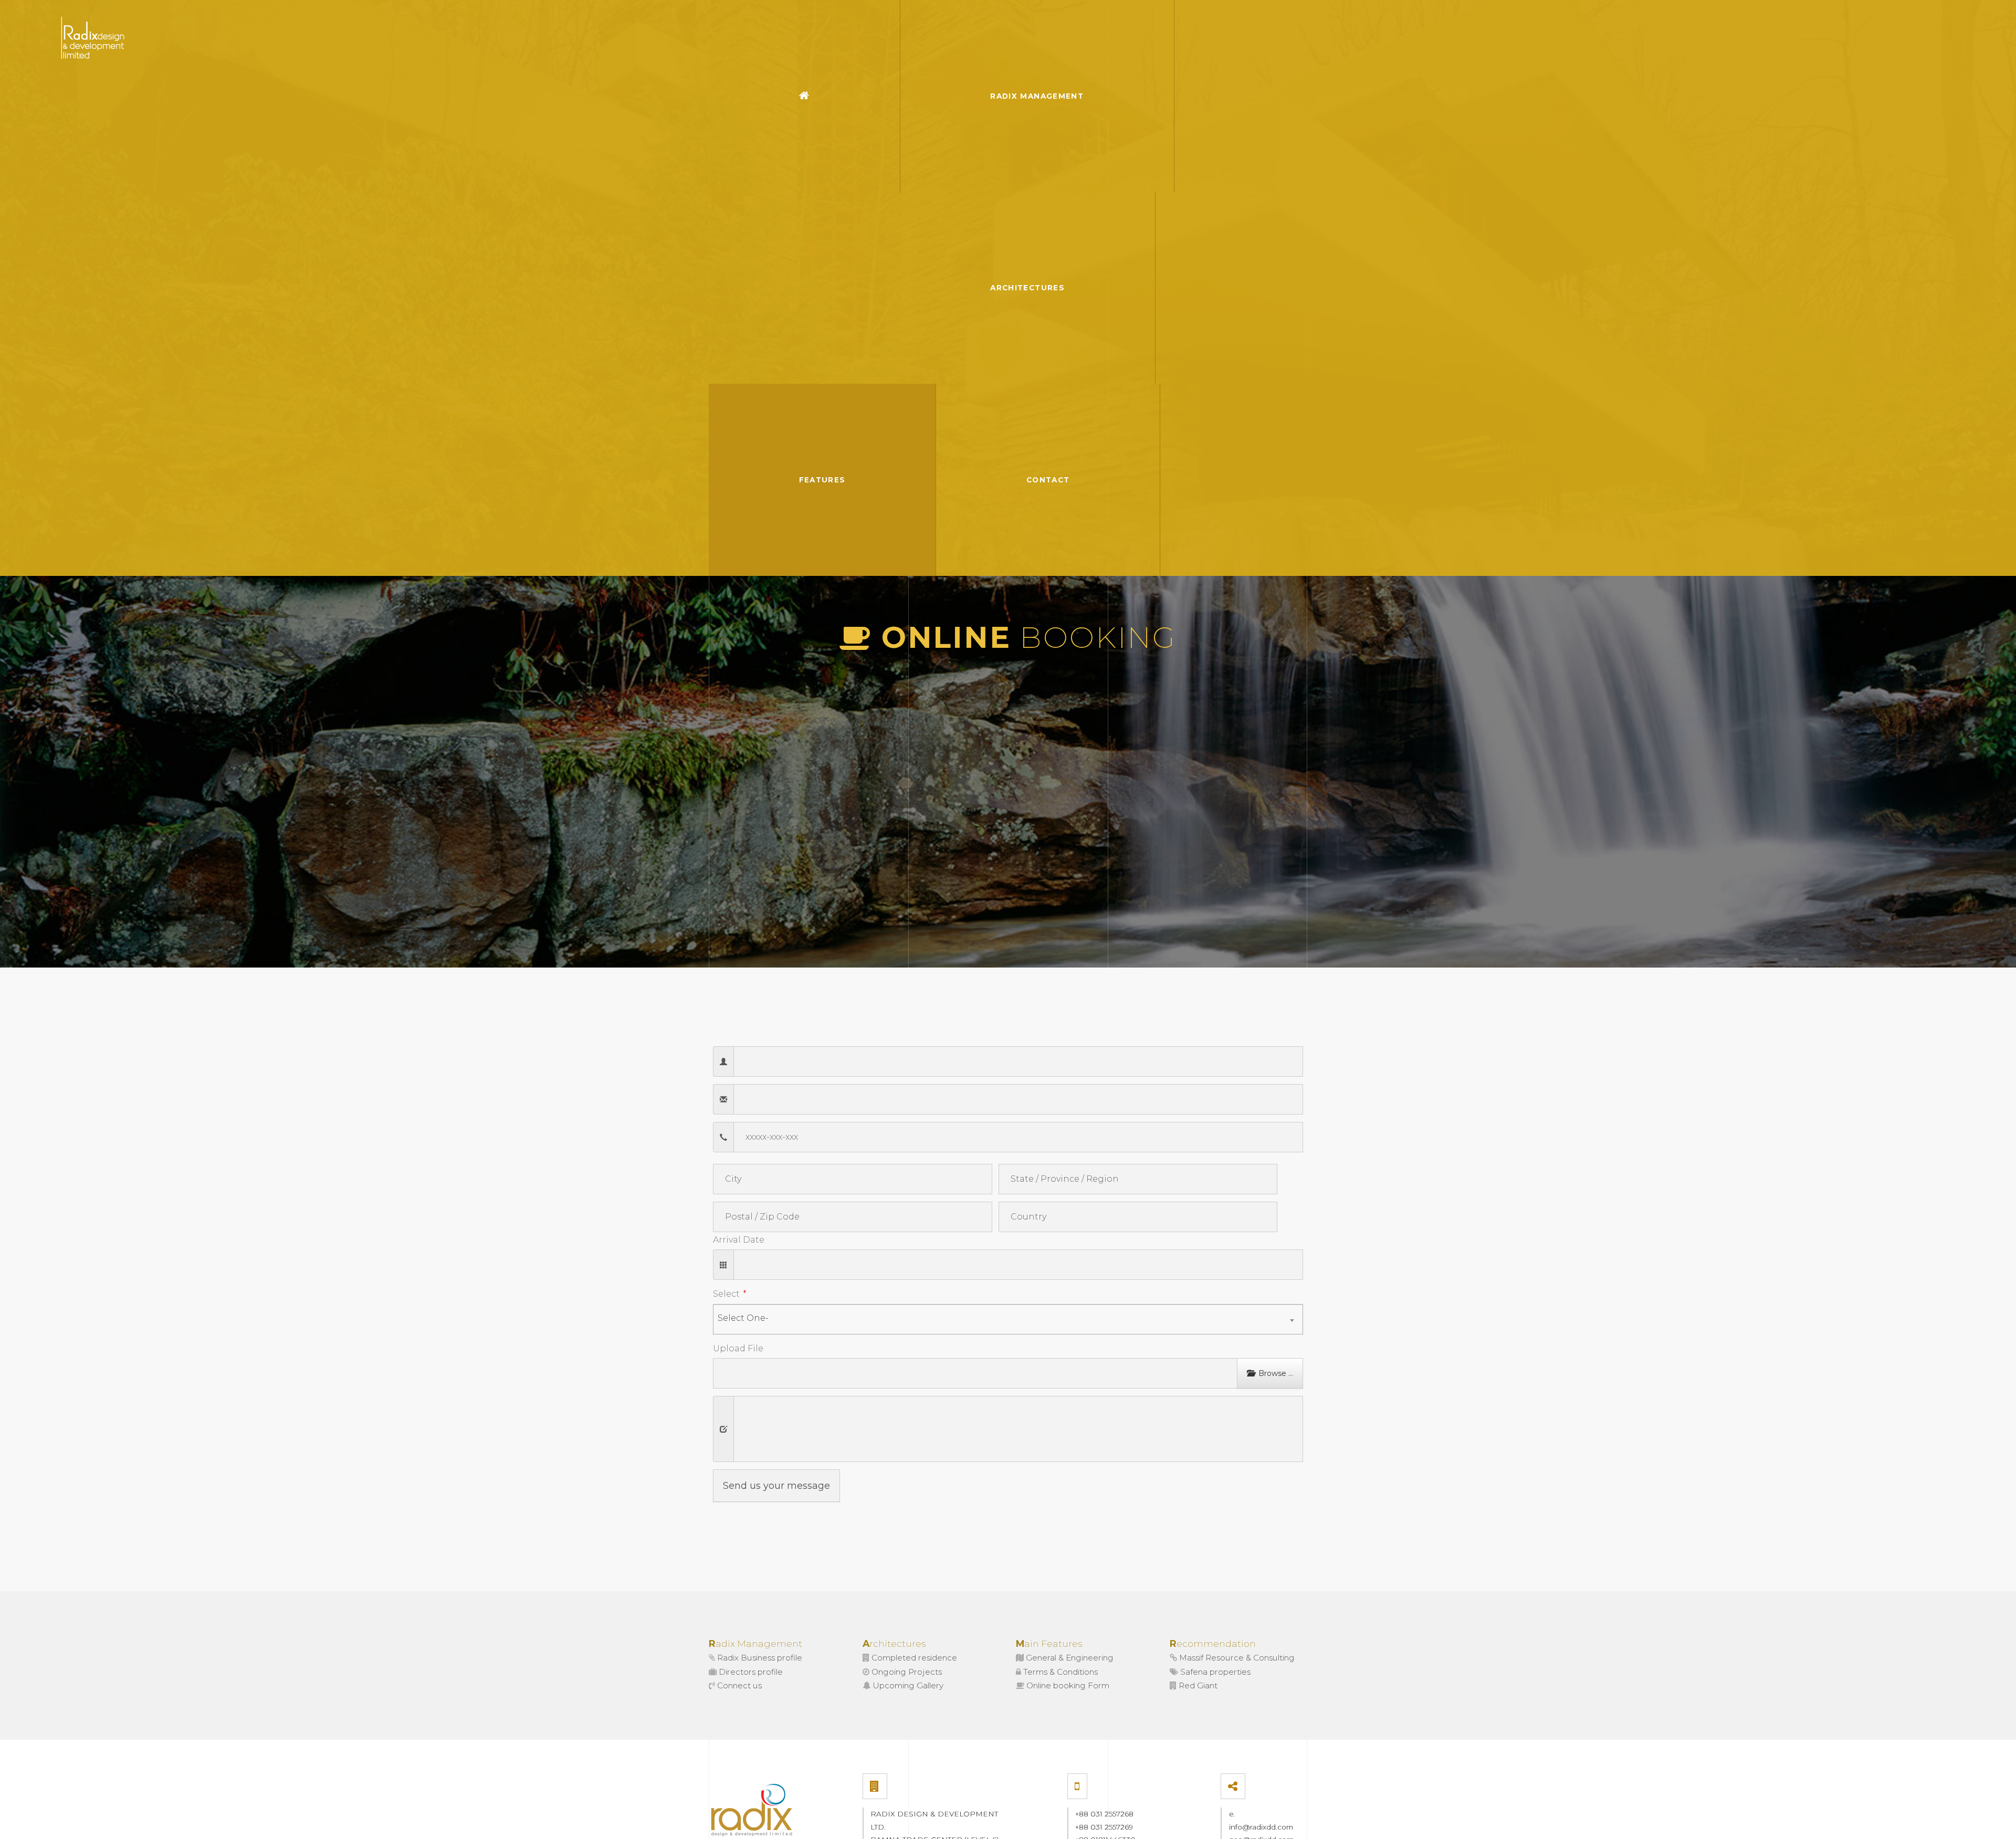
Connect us (738, 1685)
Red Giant (1197, 1685)
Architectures (1027, 288)
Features (822, 480)
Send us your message (776, 1486)
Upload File (738, 1348)
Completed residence (913, 1658)
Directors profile (750, 1672)
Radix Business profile (759, 1658)
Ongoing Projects (906, 1672)
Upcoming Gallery (907, 1685)
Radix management (1037, 96)
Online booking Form (1067, 1685)
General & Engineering (1069, 1658)
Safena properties (1214, 1672)
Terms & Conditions (1059, 1672)
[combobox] (1008, 1319)
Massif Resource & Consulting (1236, 1658)
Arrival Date (739, 1240)
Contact (1048, 480)
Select (726, 1294)
